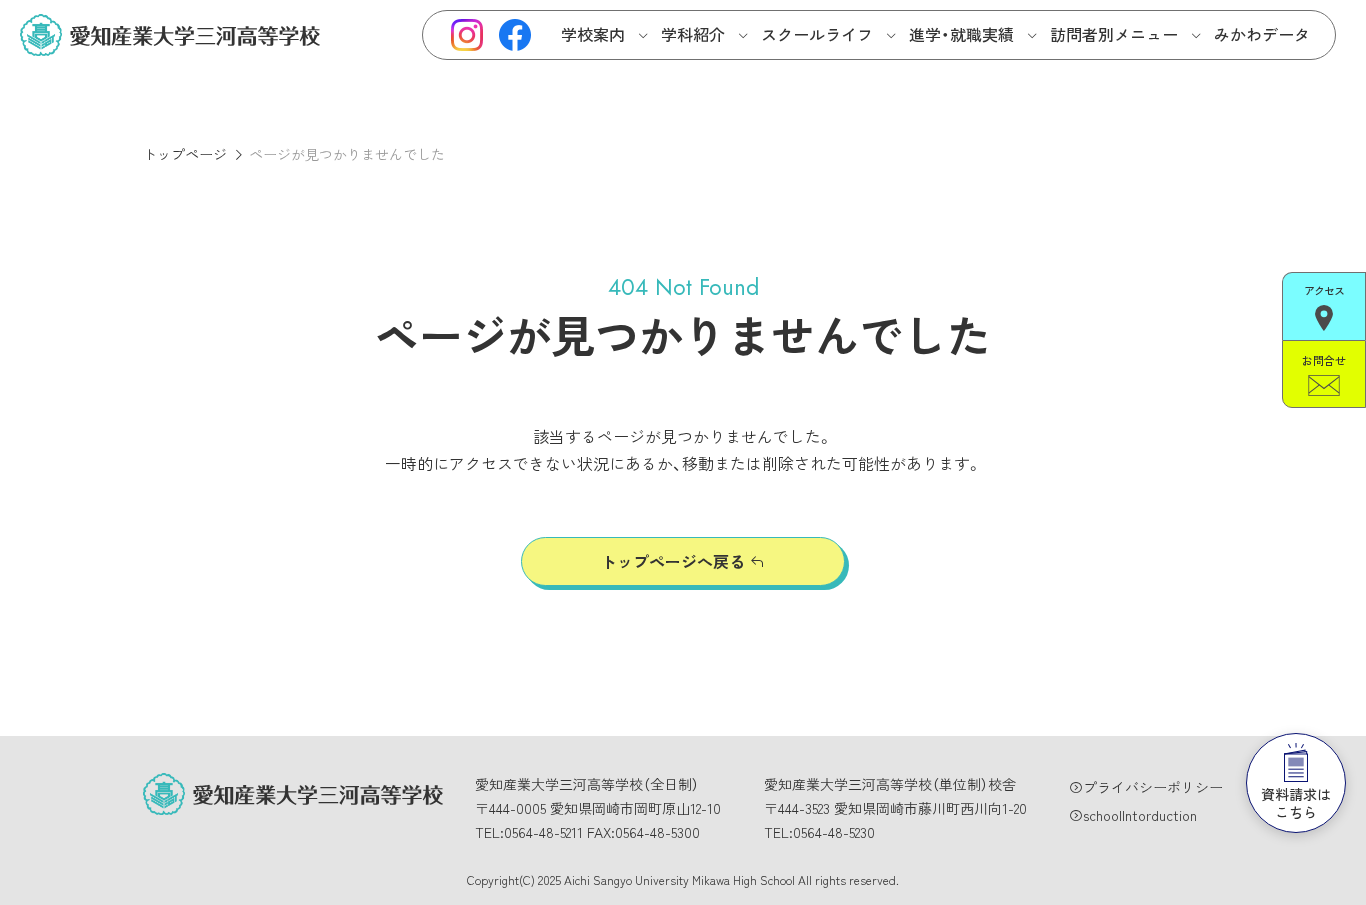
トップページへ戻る (673, 561)
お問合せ (1324, 360)
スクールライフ (817, 34)
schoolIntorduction (1140, 815)
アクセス (1324, 290)
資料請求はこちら (1296, 803)
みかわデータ (1262, 34)
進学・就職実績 (961, 34)
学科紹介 (693, 34)
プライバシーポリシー (1153, 787)
